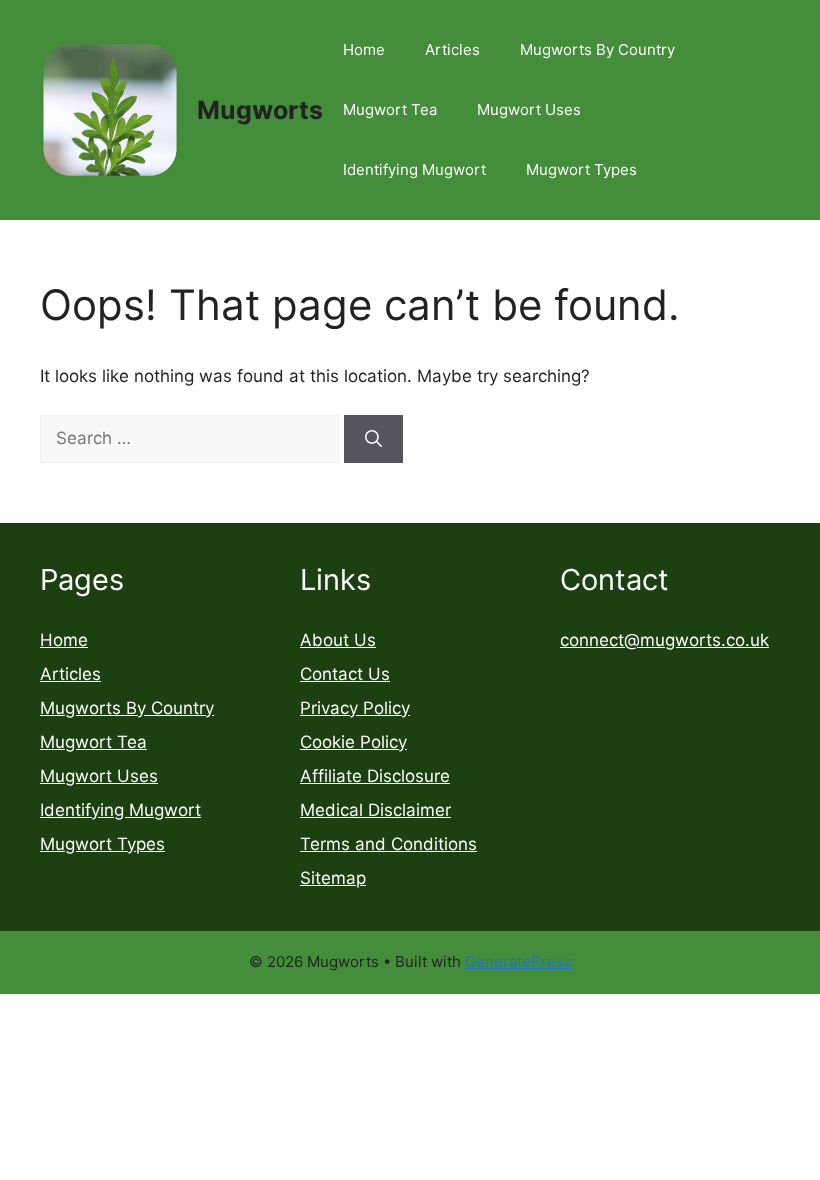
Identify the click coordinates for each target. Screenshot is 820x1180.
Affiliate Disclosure (375, 776)
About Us (338, 640)
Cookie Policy (353, 742)
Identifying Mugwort (414, 169)
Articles (452, 49)
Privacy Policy (355, 708)
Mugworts (260, 110)
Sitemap (333, 878)
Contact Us (345, 674)
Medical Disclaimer (375, 810)
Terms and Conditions (388, 844)
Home (364, 49)
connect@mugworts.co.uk (664, 640)
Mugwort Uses (529, 109)
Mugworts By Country (597, 49)
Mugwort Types (581, 169)
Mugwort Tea (390, 109)
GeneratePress (518, 961)
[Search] (373, 439)
